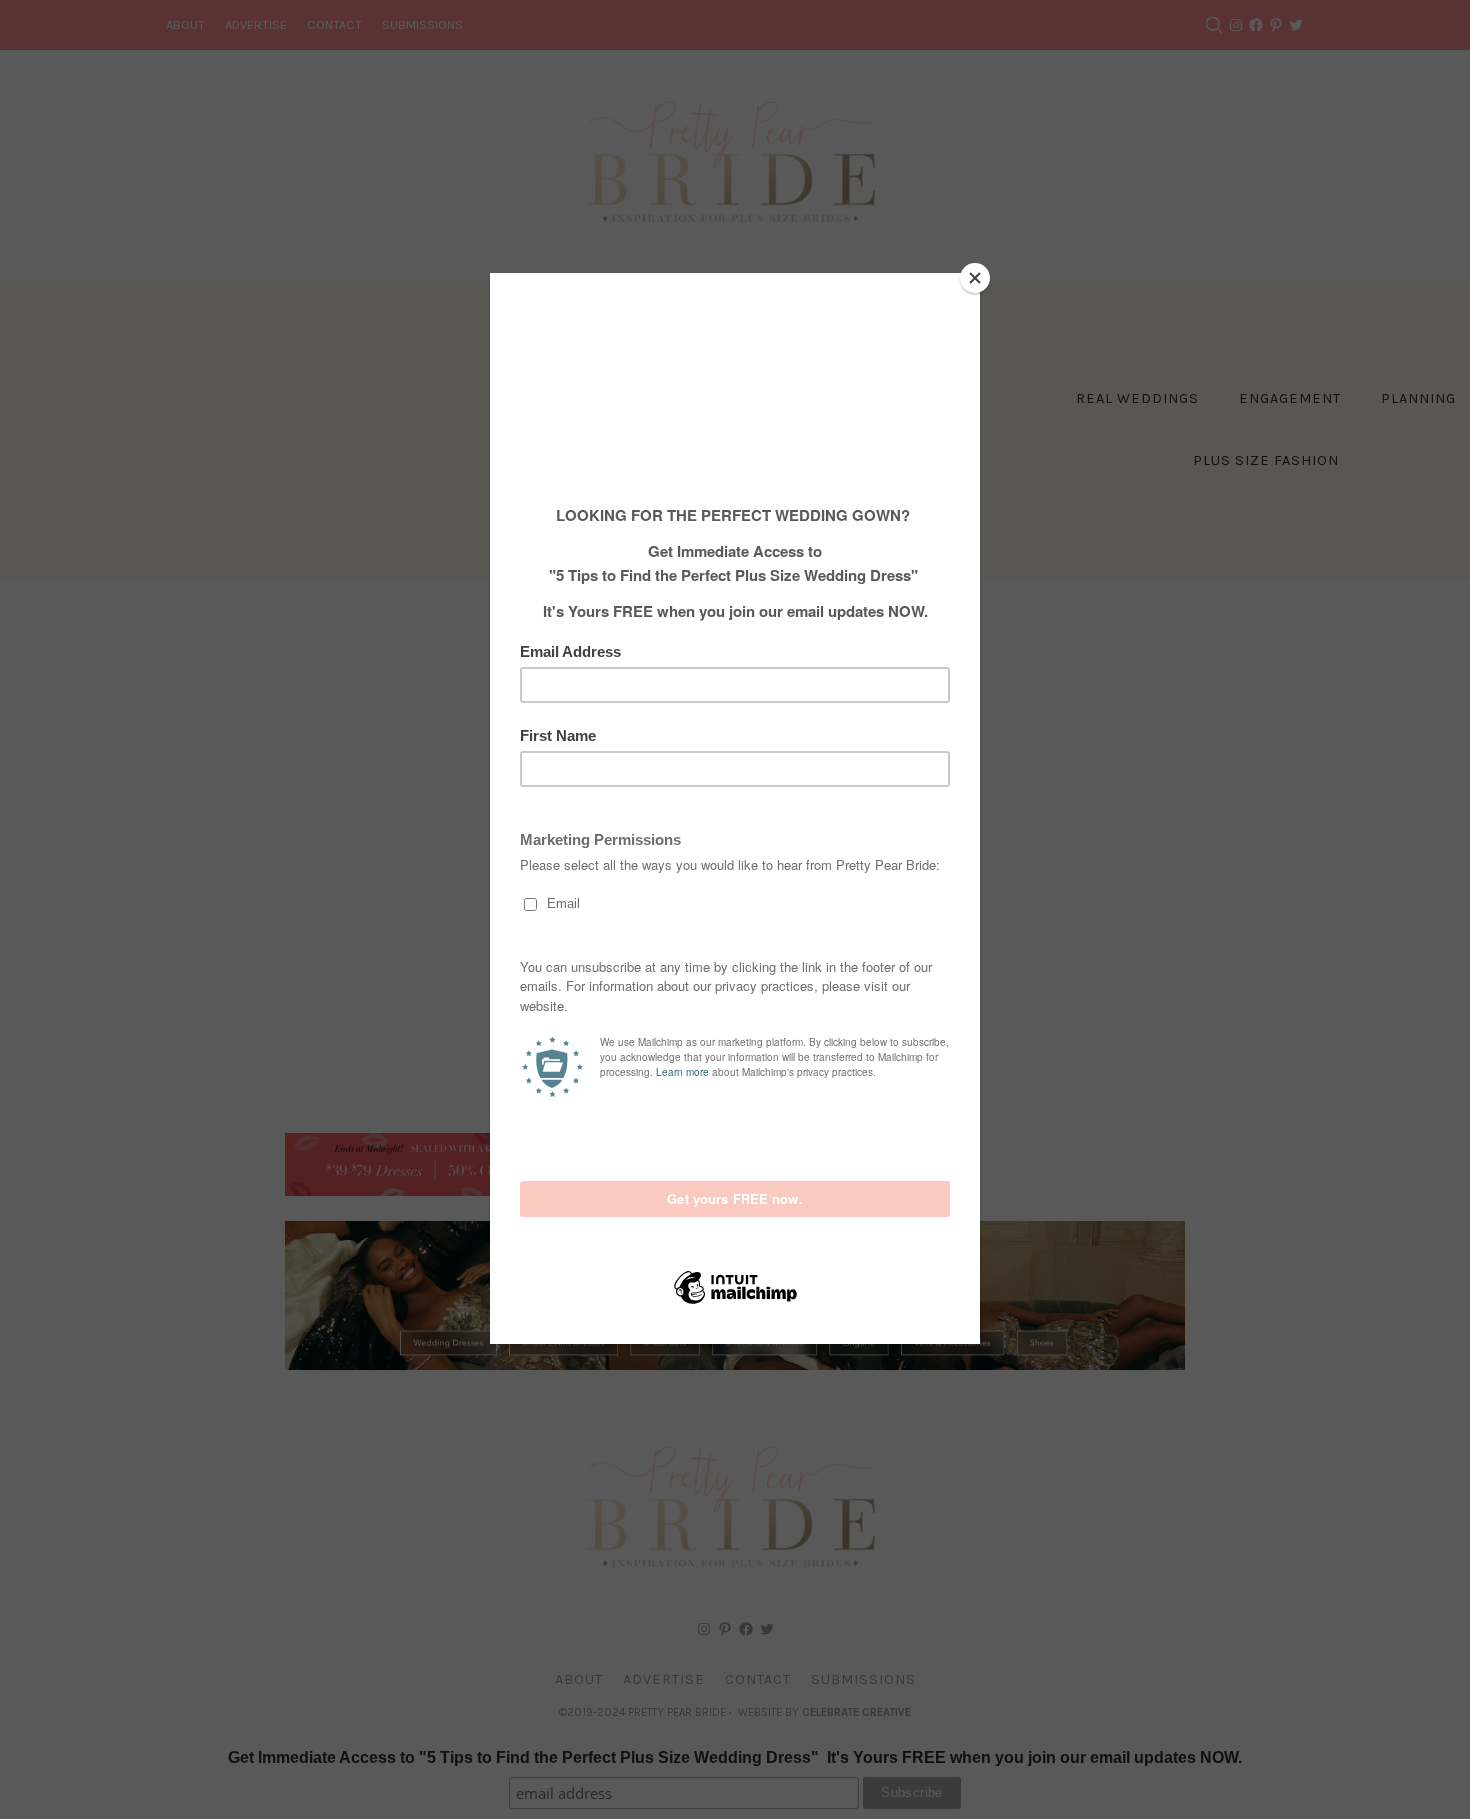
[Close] (975, 278)
